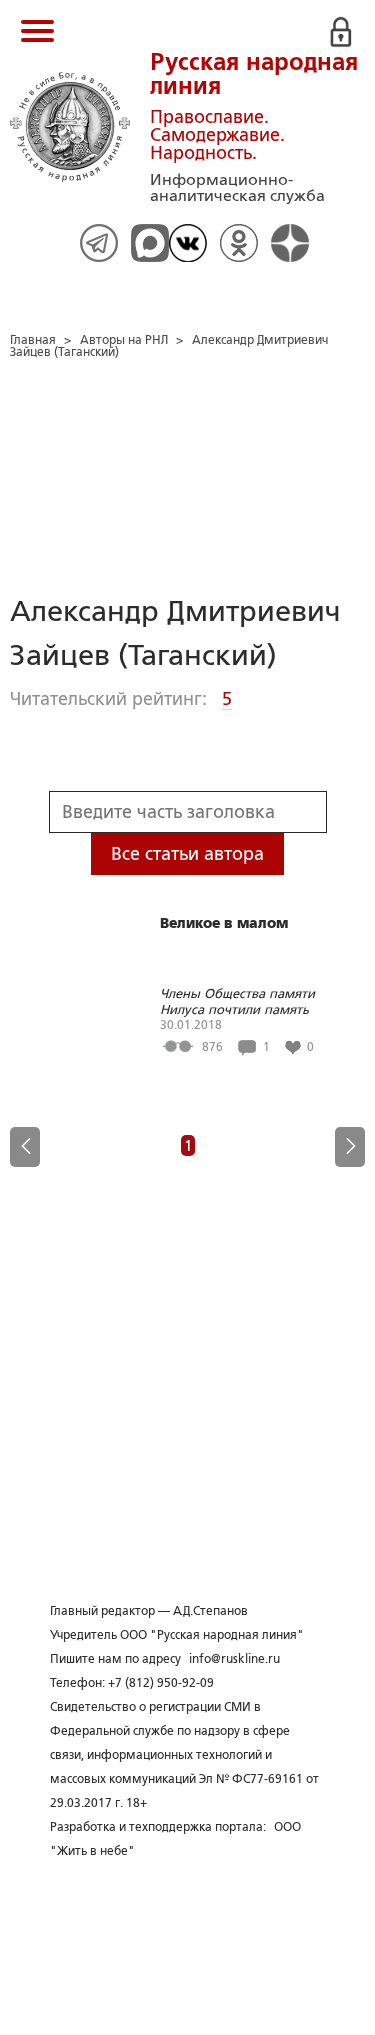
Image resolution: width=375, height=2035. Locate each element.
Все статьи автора (187, 854)
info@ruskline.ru (234, 1659)
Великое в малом (224, 923)
